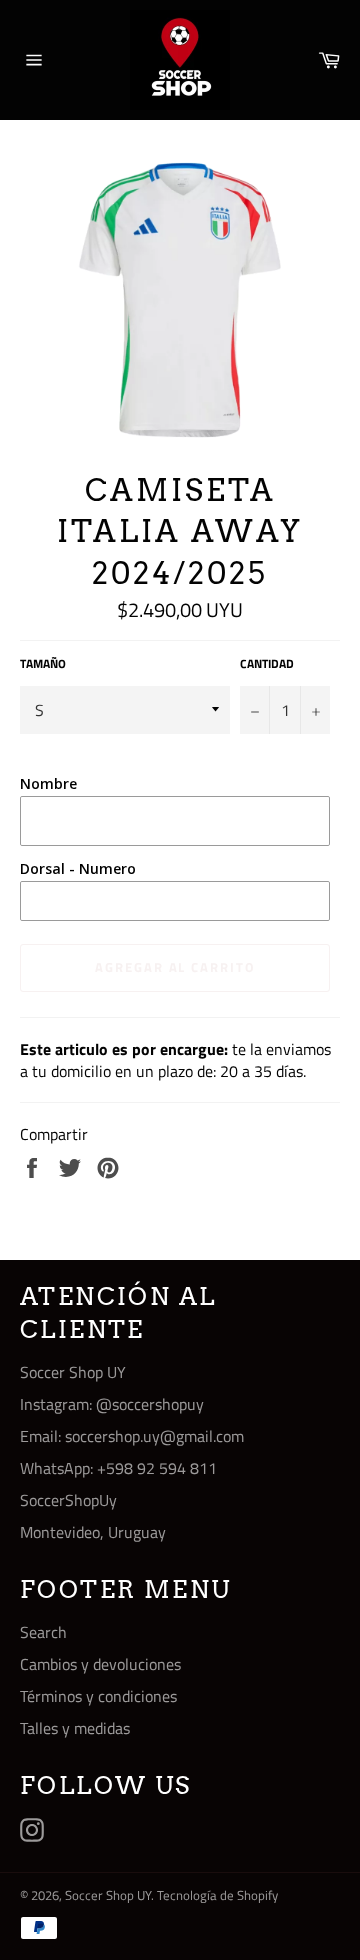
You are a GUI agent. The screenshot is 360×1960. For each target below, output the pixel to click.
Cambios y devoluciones (100, 1664)
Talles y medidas (75, 1728)
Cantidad (267, 664)
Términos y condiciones (98, 1696)
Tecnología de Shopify (217, 1895)
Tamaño (43, 664)
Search (43, 1632)
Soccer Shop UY (108, 1895)
